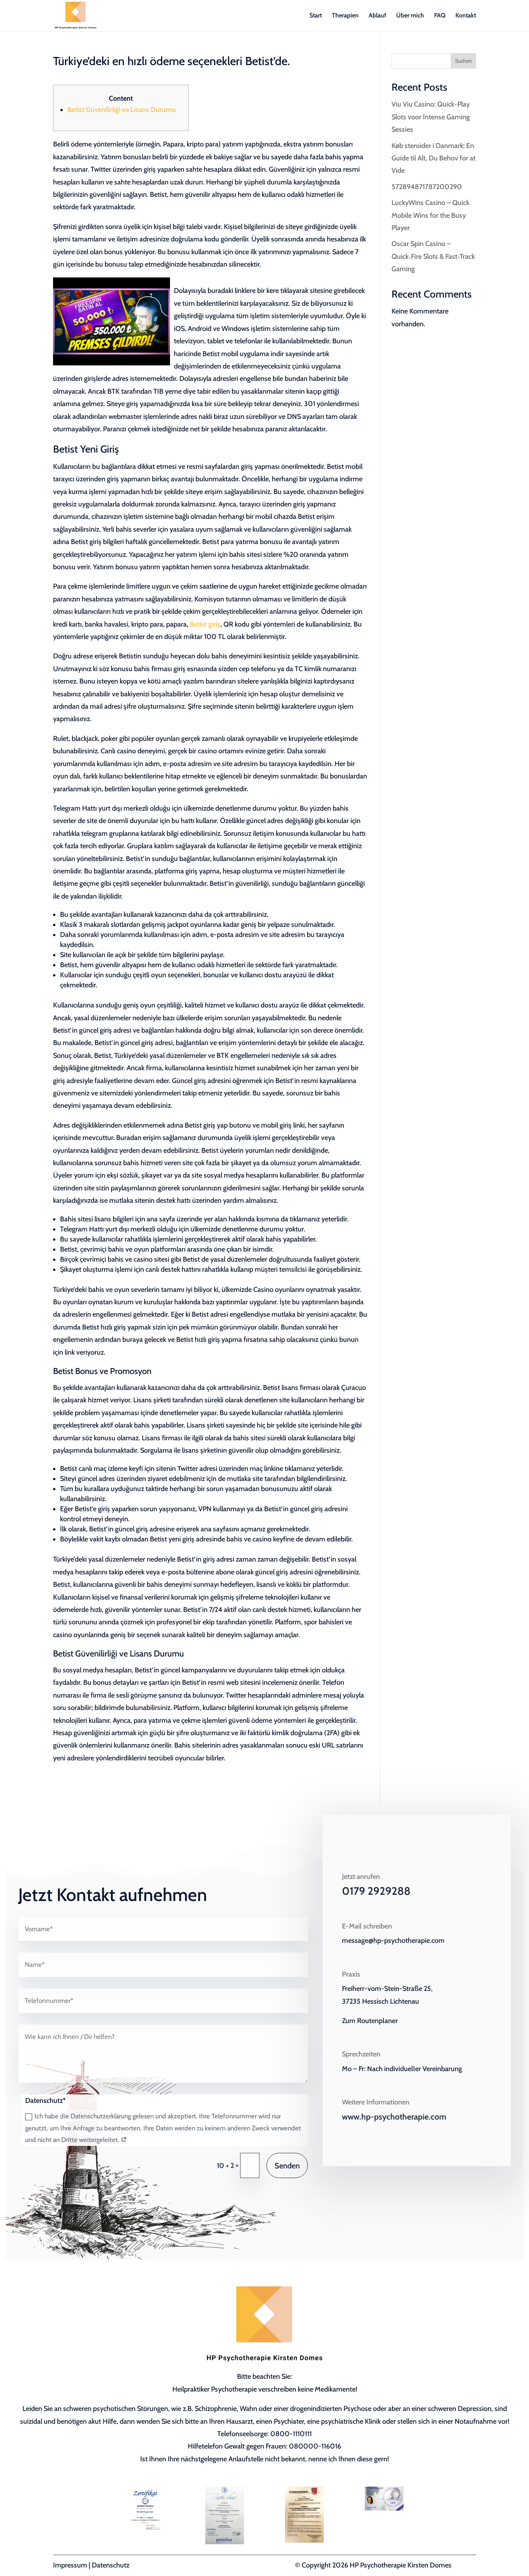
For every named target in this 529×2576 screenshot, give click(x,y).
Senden (287, 2166)
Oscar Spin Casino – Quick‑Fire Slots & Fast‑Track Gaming (433, 256)
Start (316, 16)
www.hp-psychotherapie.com (394, 2117)
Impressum (70, 2565)
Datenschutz (111, 2565)
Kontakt (466, 16)
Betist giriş (205, 624)
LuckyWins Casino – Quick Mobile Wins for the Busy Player (430, 215)
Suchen (464, 61)
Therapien (345, 16)
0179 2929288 (376, 1891)
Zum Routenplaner (370, 2021)
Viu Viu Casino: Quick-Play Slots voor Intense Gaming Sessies (431, 117)
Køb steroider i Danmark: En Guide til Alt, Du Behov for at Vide (434, 158)
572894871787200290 (427, 187)
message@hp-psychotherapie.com (393, 1941)
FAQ (440, 16)
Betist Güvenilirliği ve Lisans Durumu (122, 110)
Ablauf (377, 16)
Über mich (410, 16)
